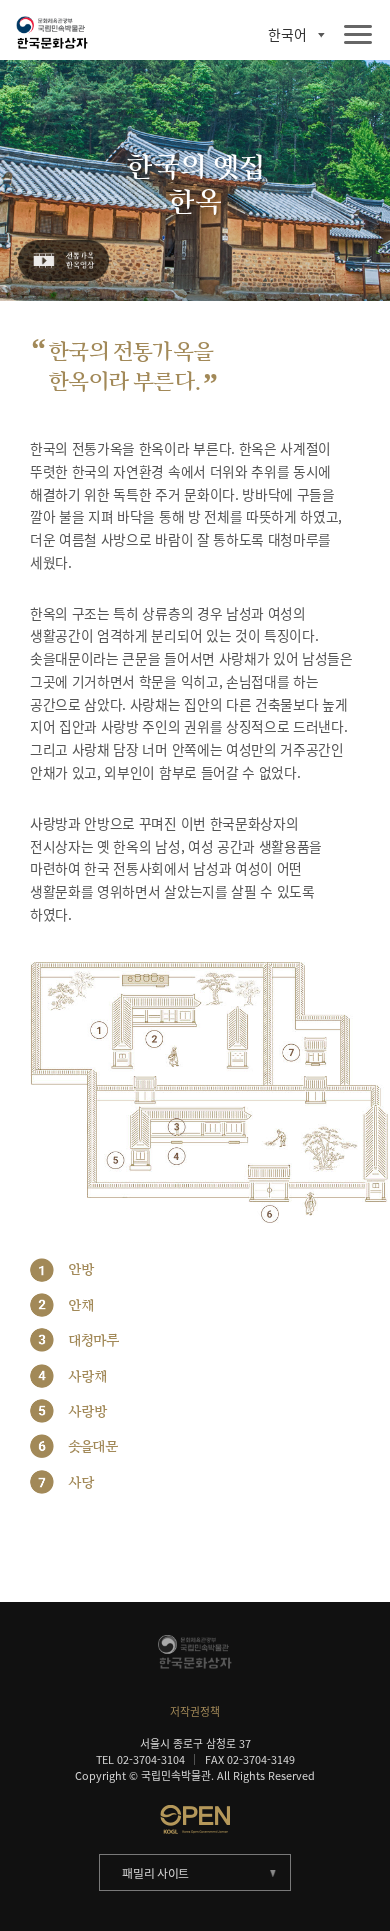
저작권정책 (195, 1711)
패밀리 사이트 (155, 1873)
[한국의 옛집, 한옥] (62, 261)
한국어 (287, 35)
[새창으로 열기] (195, 1819)
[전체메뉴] (358, 35)
